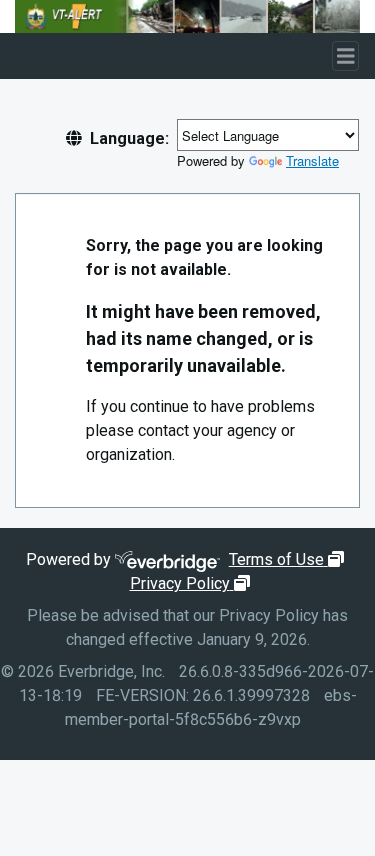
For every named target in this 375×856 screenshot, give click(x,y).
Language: (129, 138)
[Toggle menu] (346, 56)
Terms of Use (289, 559)
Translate (312, 160)
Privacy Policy (192, 583)
